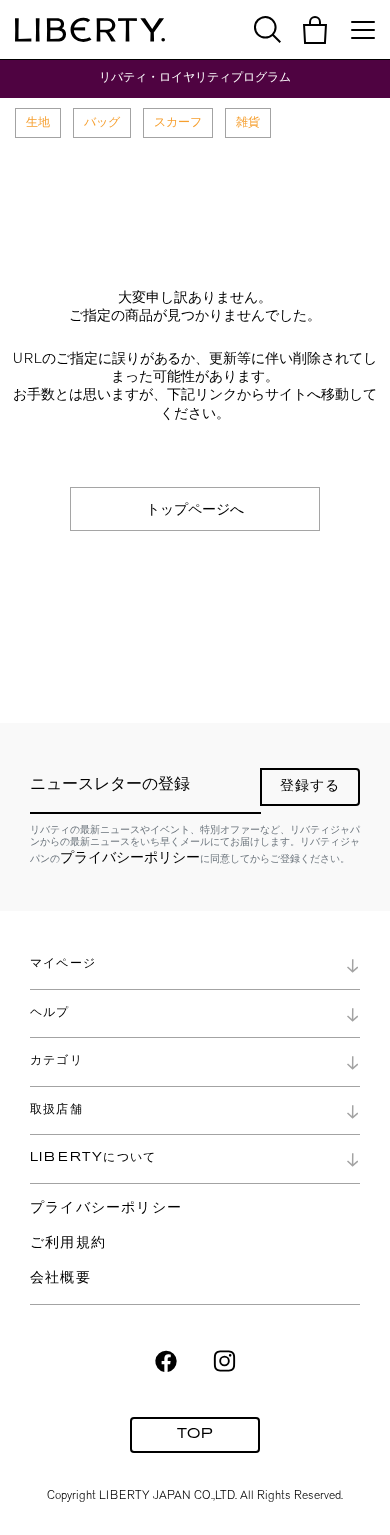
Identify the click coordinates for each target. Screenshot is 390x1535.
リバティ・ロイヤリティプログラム (195, 77)
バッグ (102, 122)
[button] (315, 30)
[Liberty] (90, 30)
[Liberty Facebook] (166, 1359)
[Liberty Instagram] (224, 1359)
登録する (310, 786)
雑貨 (248, 122)
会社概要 (60, 1278)
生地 (38, 122)
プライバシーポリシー (130, 857)
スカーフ (178, 122)
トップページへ (195, 509)
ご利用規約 (68, 1243)
